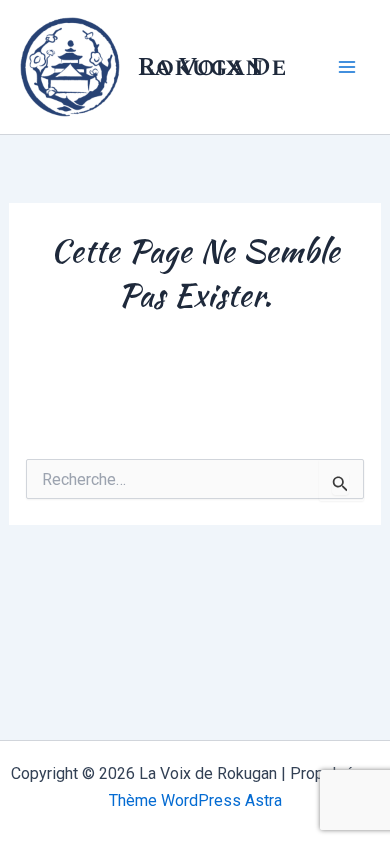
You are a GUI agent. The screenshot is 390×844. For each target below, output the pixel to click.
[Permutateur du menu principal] (348, 67)
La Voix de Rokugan (212, 67)
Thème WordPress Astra (195, 800)
